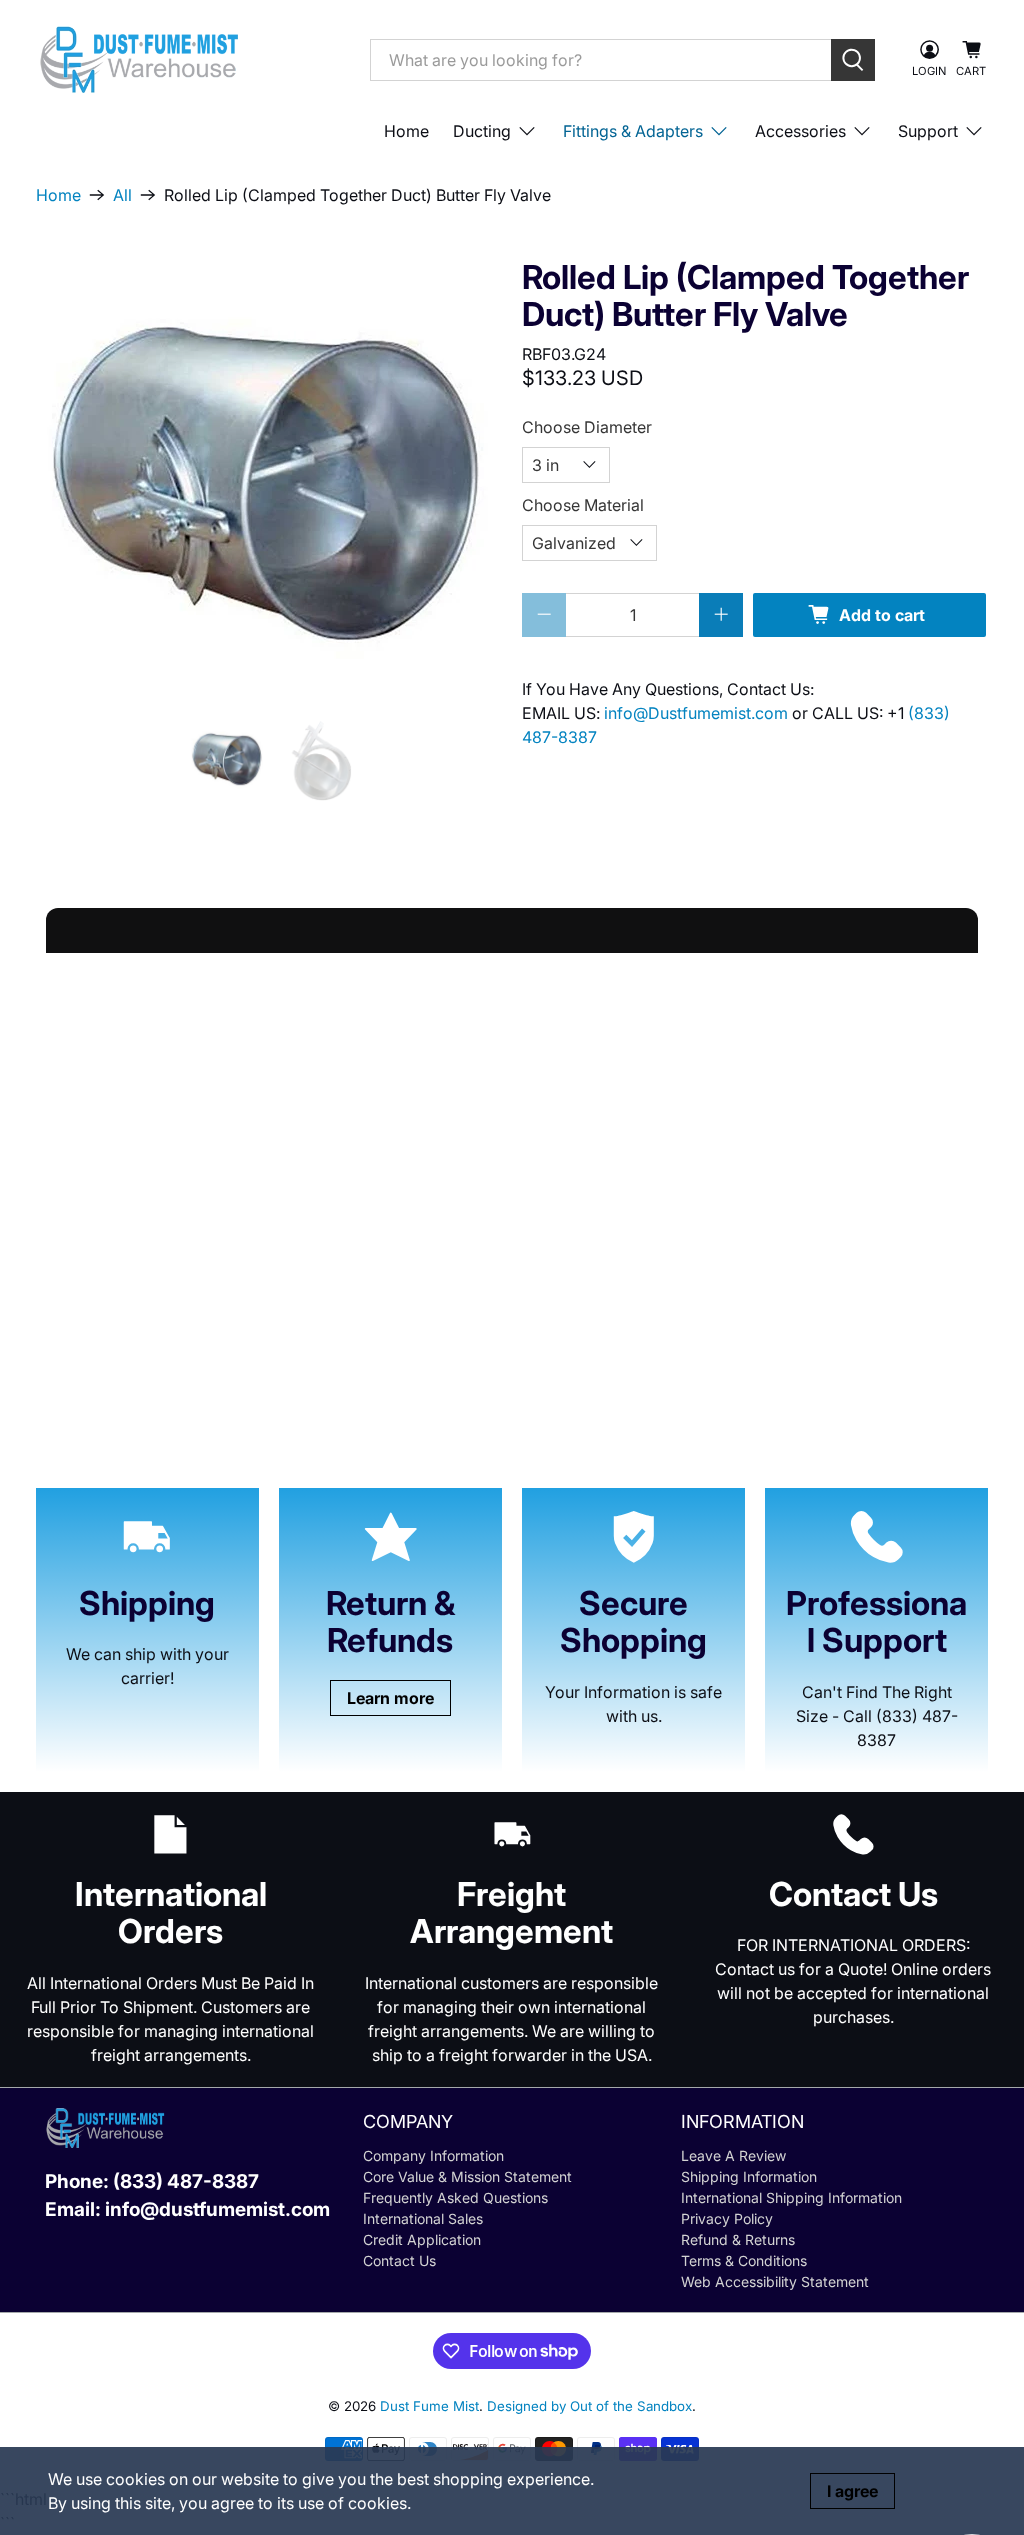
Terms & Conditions (744, 2260)
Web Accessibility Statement (775, 2281)
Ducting (482, 131)
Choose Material (583, 505)
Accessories (800, 131)
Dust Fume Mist (429, 2406)
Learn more (390, 1698)
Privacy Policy (727, 2218)
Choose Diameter (587, 427)
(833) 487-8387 (186, 2181)
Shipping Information (749, 2176)
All (122, 195)
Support (928, 131)
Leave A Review (733, 2155)
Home (406, 131)
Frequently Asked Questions (455, 2197)
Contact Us (399, 2260)
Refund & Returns (738, 2239)
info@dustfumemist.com (217, 2209)
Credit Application (422, 2239)
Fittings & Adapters (633, 131)
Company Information (433, 2155)
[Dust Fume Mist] (188, 59)
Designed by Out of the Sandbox (589, 2406)
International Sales (423, 2218)
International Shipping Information (791, 2197)
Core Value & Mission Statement (467, 2176)
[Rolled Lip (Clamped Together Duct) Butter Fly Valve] (269, 476)
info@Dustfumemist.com (698, 713)
